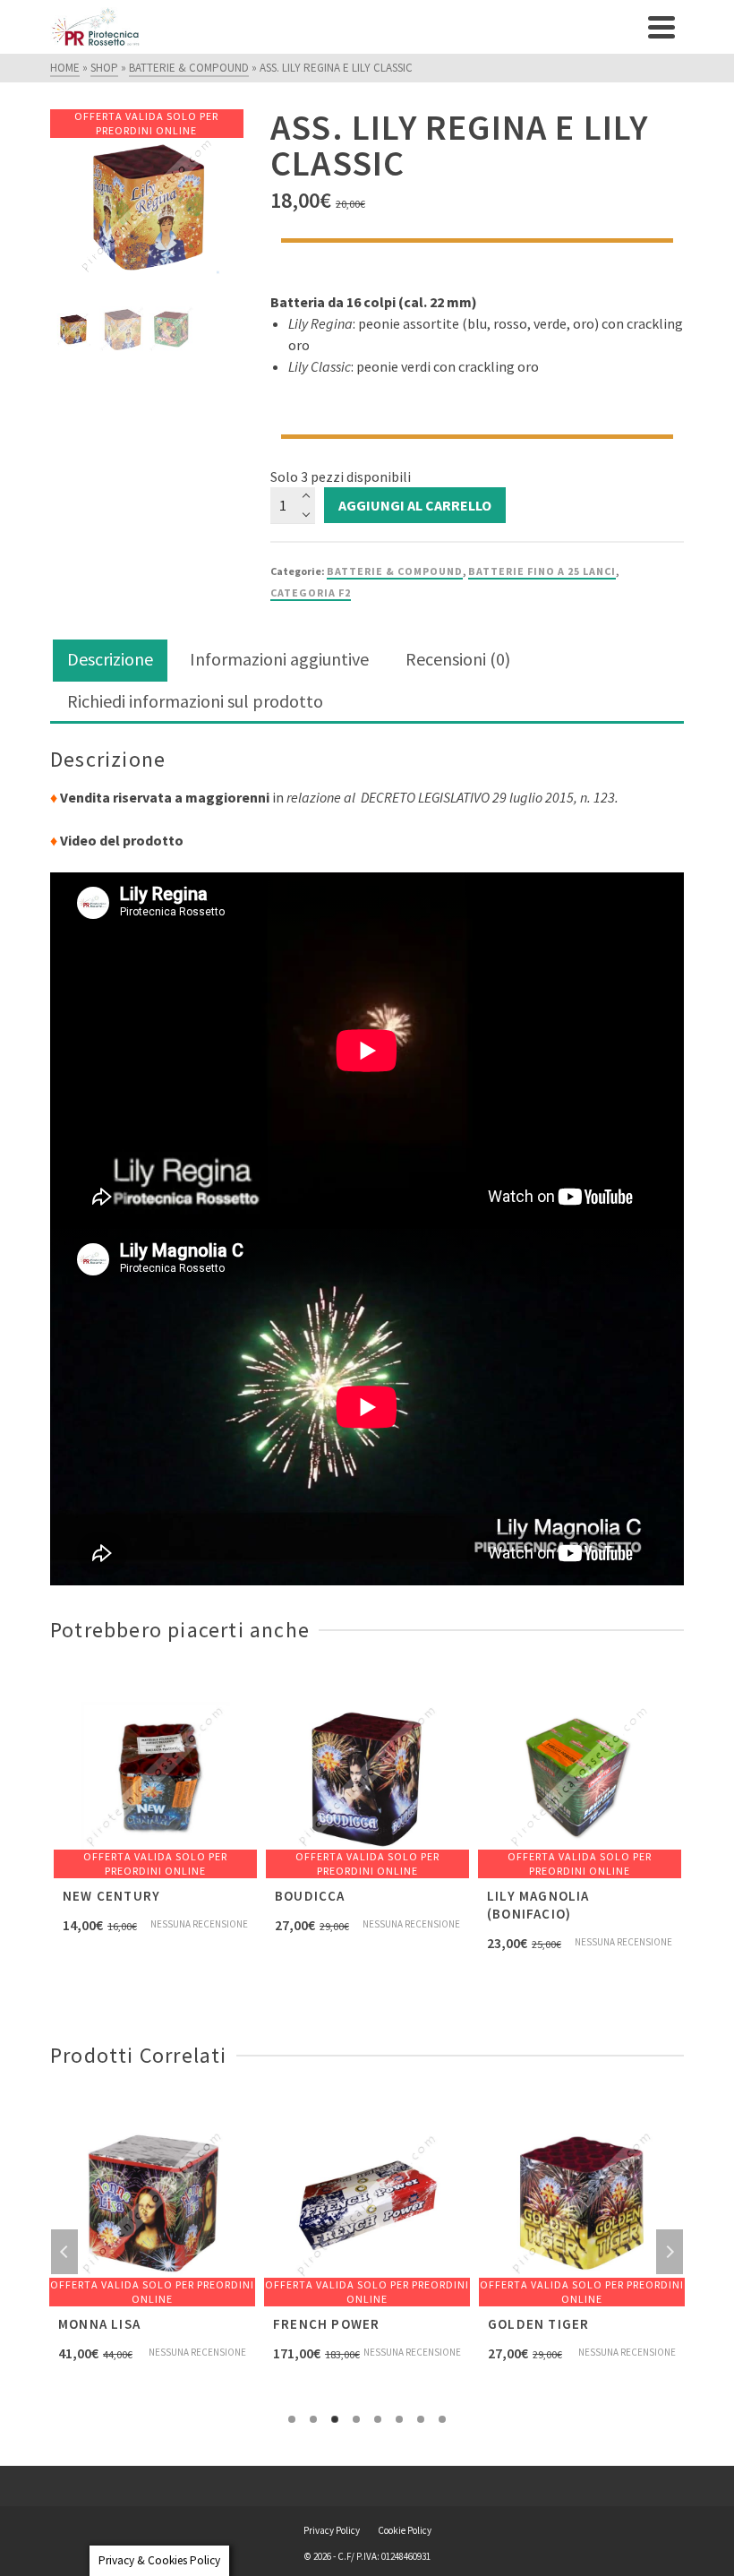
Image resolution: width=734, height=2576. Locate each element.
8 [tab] (442, 2419)
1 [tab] (292, 2419)
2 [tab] (313, 2419)
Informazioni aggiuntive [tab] (279, 659)
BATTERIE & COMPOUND (395, 571)
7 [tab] (421, 2419)
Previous (64, 2252)
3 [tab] (335, 2419)
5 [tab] (378, 2419)
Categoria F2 (311, 592)
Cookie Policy (405, 2530)
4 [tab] (356, 2419)
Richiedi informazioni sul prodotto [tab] (195, 701)
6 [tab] (399, 2419)
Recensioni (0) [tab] (458, 659)
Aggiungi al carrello (415, 505)
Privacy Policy (332, 2530)
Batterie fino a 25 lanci (542, 571)
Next (670, 2252)
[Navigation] (661, 27)
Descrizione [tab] (110, 659)
